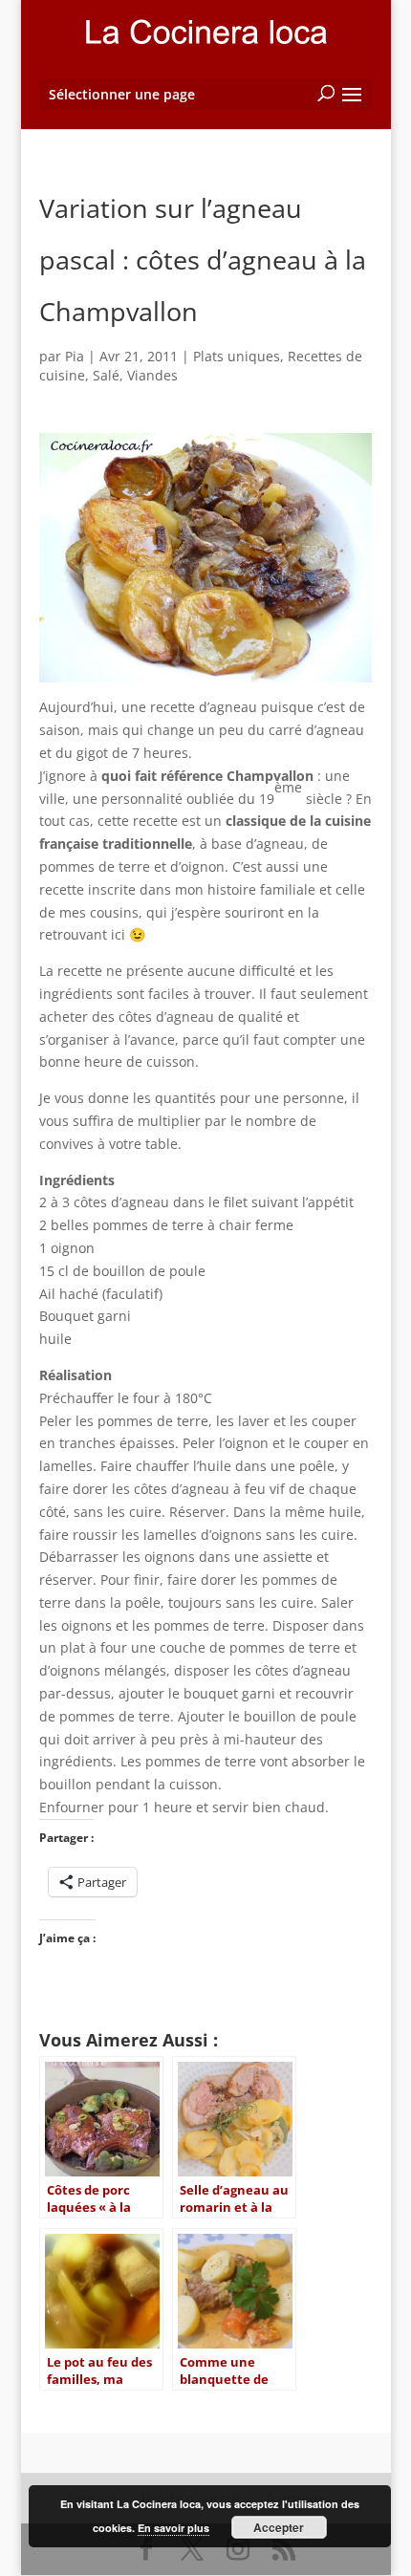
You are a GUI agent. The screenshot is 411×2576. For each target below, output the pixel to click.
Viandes (152, 375)
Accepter (279, 2527)
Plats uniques (237, 356)
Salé (106, 375)
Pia (75, 356)
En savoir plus (173, 2528)
